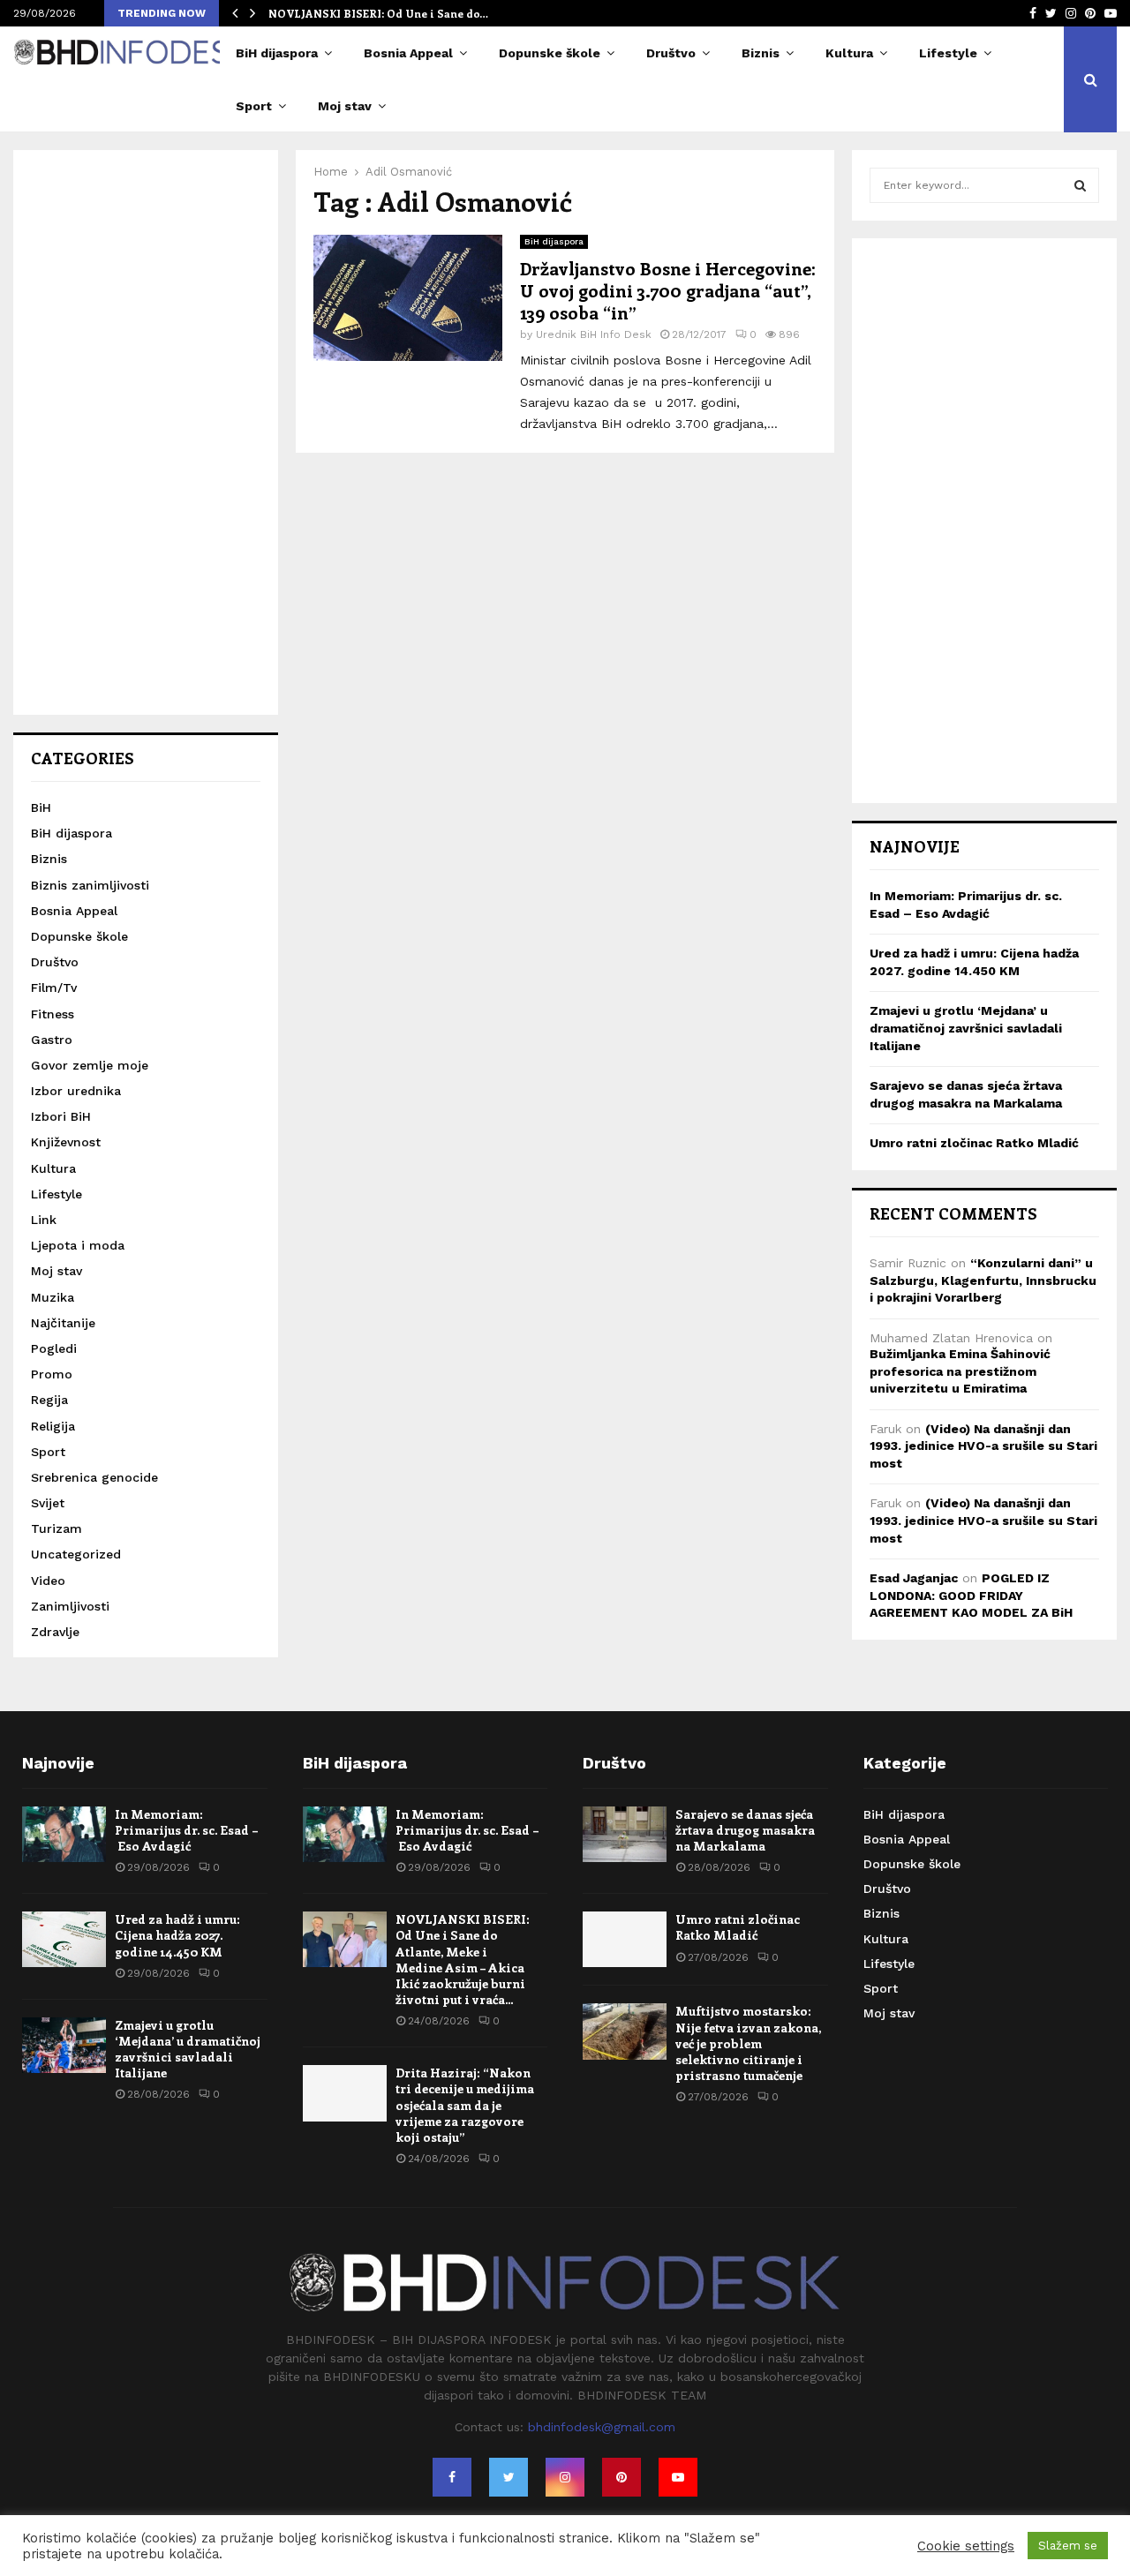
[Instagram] (565, 2477)
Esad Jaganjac (914, 1578)
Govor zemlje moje (90, 1065)
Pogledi (54, 1348)
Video (48, 1581)
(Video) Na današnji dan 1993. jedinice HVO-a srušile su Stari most (983, 1446)
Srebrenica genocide (94, 1477)
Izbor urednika (76, 1091)
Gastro (52, 1040)
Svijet (48, 1503)
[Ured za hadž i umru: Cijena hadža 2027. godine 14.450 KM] (64, 1939)
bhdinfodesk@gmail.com (602, 2427)
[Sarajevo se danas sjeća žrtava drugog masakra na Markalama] (625, 1834)
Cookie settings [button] (966, 2546)
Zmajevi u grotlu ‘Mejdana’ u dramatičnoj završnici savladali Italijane (966, 1028)
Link (44, 1220)
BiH (41, 807)
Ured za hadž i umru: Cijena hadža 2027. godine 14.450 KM (177, 1935)
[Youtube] (678, 2477)
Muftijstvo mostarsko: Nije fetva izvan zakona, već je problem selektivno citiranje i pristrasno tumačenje (748, 2043)
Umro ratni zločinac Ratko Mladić (974, 1143)
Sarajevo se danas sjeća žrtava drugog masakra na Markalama (745, 1830)
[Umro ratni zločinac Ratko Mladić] (625, 1939)
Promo (52, 1374)
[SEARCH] (1080, 185)
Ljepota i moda (78, 1245)
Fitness (53, 1014)
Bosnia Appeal (408, 53)
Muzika (53, 1297)
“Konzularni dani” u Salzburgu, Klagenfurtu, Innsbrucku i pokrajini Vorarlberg (983, 1280)
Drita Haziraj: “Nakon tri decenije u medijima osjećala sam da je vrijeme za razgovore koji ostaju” (465, 2105)
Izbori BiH (61, 1116)
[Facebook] (452, 2477)
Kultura (849, 53)
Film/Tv (54, 988)
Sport (254, 106)
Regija (49, 1400)
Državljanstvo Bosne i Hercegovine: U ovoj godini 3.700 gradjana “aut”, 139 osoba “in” (668, 290)
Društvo (671, 53)
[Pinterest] (621, 2477)
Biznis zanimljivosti (90, 885)
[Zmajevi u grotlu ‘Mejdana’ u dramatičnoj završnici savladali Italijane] (64, 2045)
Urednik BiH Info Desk (594, 334)
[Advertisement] (146, 432)
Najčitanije (63, 1323)
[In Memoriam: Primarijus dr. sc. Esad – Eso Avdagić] (64, 1834)
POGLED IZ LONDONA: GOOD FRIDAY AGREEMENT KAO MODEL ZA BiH (971, 1595)
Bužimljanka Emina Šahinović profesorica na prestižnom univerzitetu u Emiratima (960, 1371)
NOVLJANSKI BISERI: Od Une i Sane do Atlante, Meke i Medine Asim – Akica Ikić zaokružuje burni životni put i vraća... (463, 1959)
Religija (53, 1426)
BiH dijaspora (277, 53)
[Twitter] (508, 2477)
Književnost (66, 1142)
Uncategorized (76, 1554)
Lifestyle (948, 53)
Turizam (56, 1528)
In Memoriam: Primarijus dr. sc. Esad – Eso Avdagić (187, 1830)
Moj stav (345, 106)
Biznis (761, 53)
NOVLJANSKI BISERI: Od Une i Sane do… (378, 13)
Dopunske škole (550, 53)
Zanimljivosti (70, 1606)
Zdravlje (55, 1632)
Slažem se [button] (1068, 2546)
